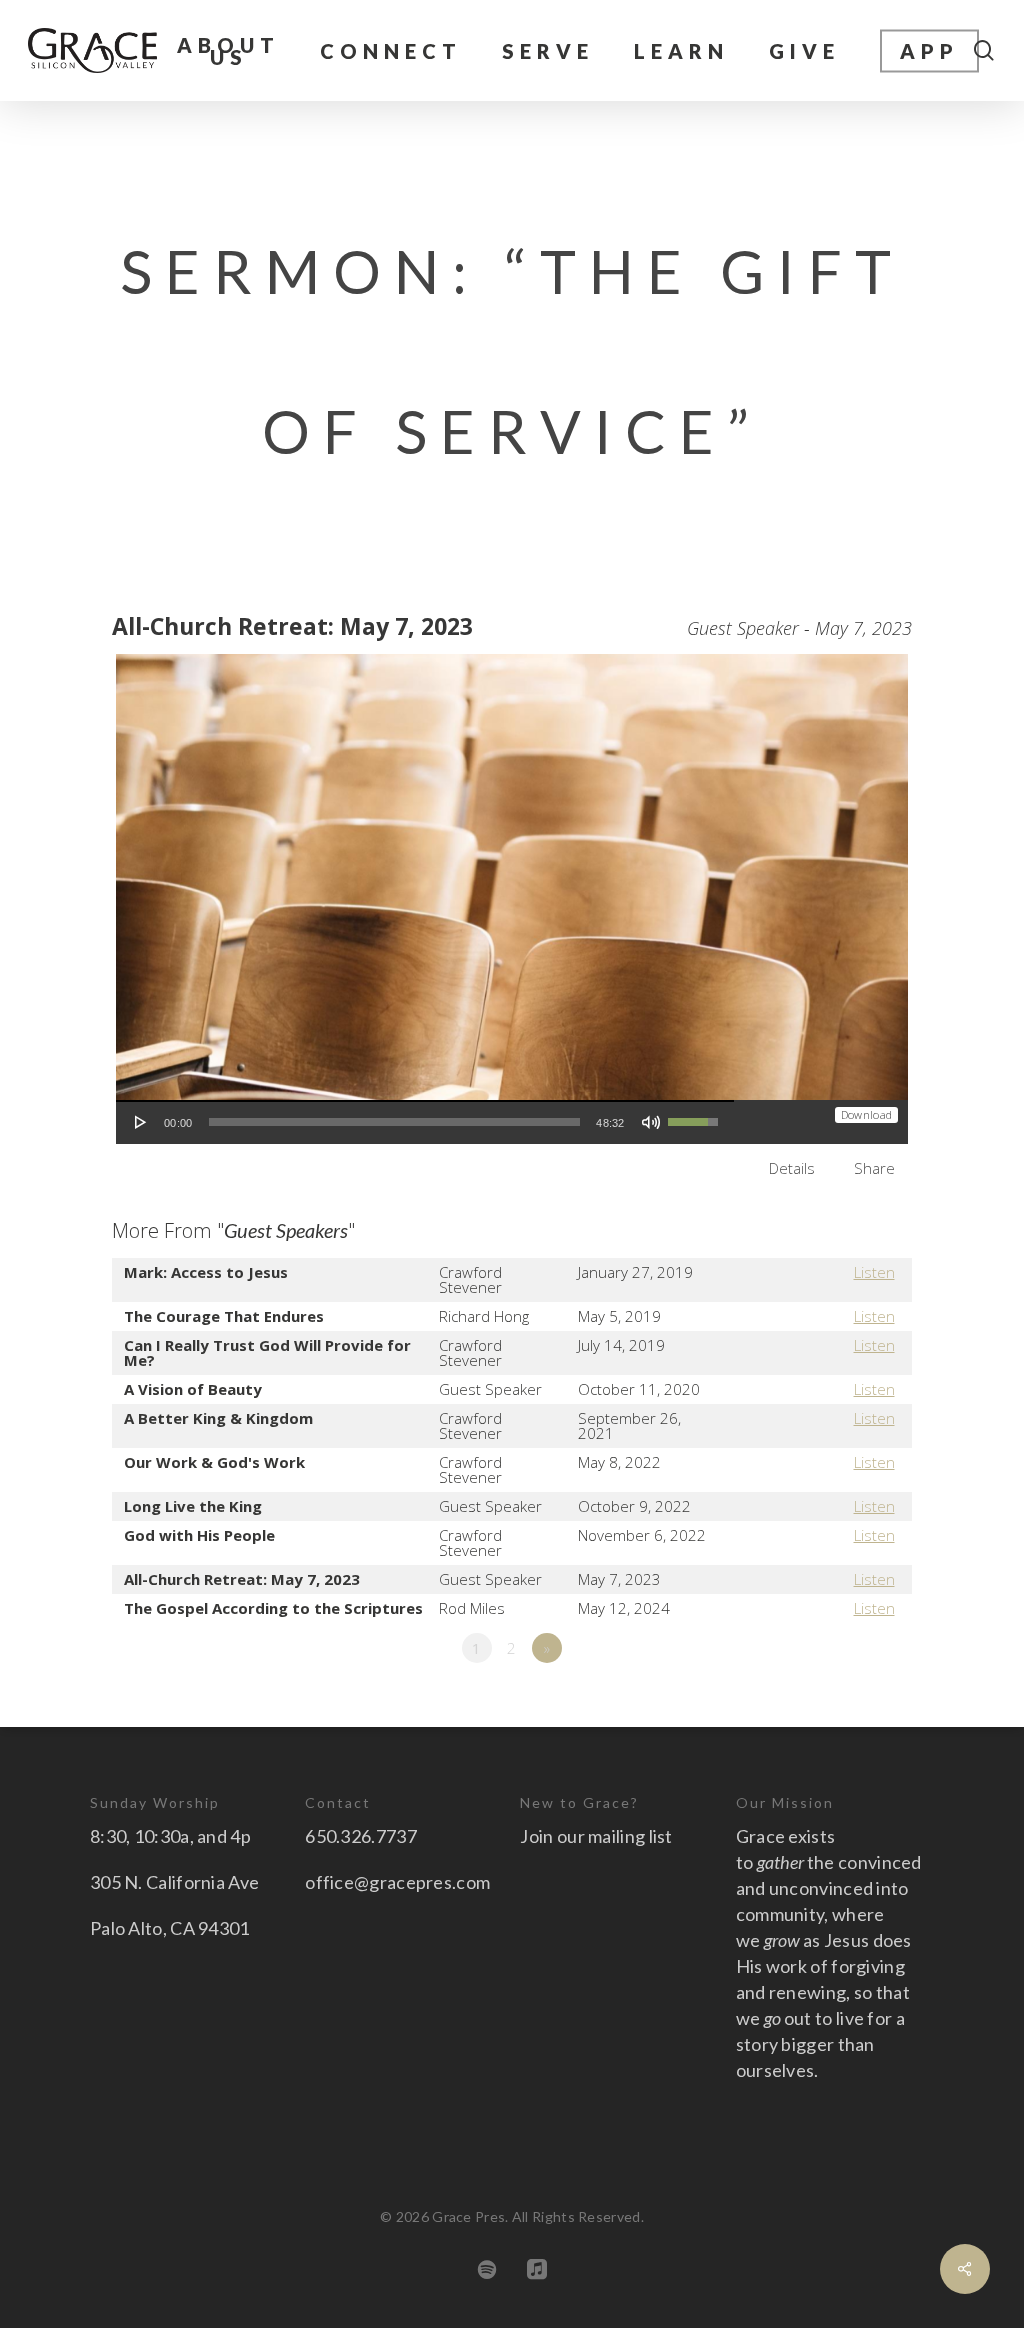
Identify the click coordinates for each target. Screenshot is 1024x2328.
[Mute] (651, 1122)
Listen (874, 1272)
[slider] (395, 1122)
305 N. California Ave (174, 1882)
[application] (425, 1122)
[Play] (141, 1122)
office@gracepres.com (397, 1882)
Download (866, 1114)
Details (792, 1168)
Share (874, 1168)
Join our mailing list (596, 1836)
